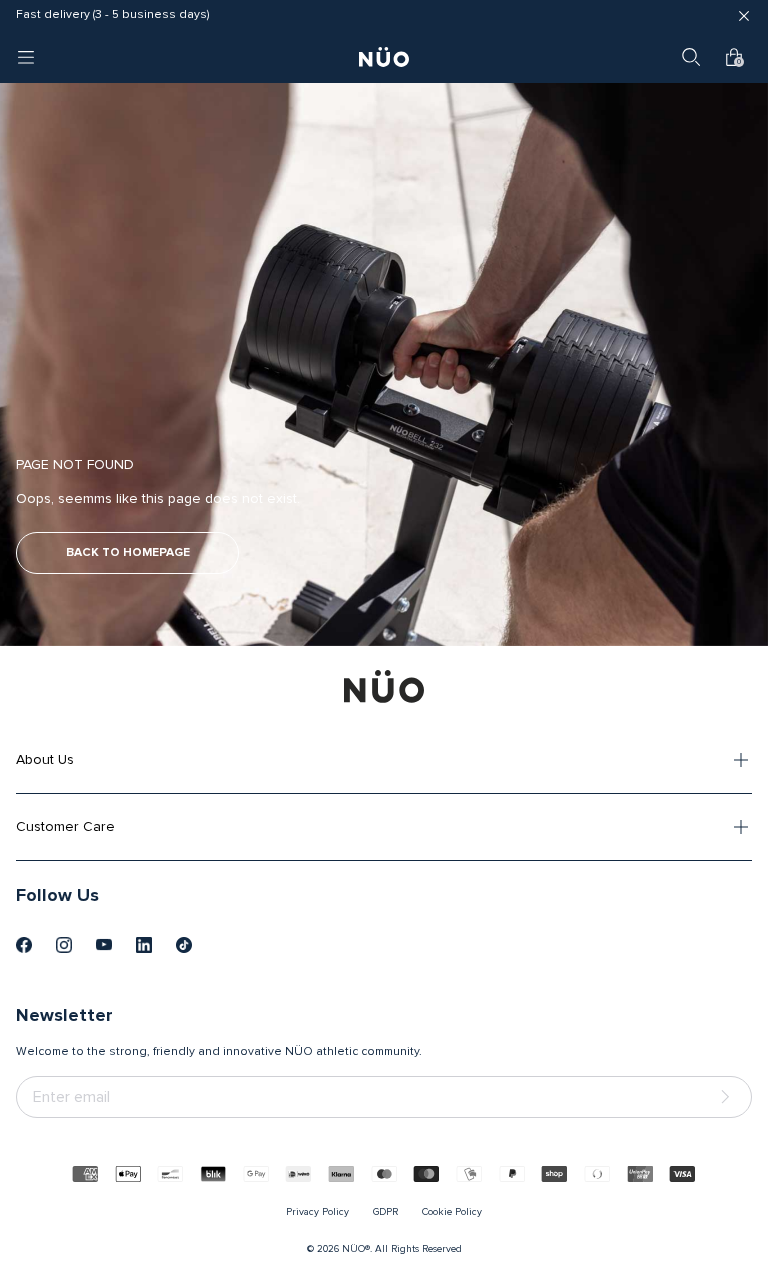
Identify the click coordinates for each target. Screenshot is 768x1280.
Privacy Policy (317, 1212)
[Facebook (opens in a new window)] (24, 945)
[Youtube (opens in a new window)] (104, 945)
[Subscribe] (729, 1097)
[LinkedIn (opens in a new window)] (144, 945)
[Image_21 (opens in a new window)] (184, 945)
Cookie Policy (452, 1212)
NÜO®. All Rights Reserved (402, 1249)
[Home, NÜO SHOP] (384, 57)
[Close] (744, 16)
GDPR (385, 1212)
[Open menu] (26, 57)
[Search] (691, 57)
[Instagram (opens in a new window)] (64, 945)
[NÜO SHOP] (384, 686)
